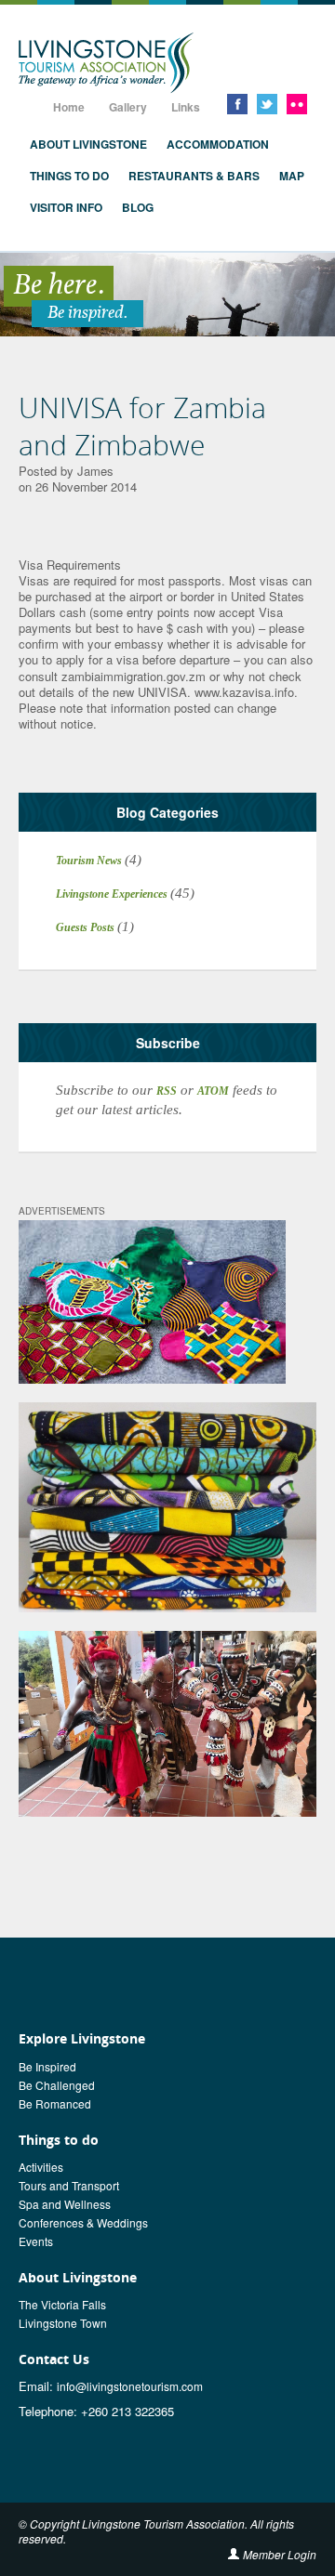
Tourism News (90, 861)
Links (186, 107)
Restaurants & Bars (194, 176)
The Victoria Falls (62, 2304)
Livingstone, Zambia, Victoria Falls (106, 63)
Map (292, 176)
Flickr (297, 104)
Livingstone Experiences (113, 894)
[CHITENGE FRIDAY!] (152, 1301)
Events (36, 2241)
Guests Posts (87, 927)
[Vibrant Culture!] (167, 1722)
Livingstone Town (63, 2323)
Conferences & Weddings (83, 2222)
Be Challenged (57, 2085)
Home (69, 107)
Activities (41, 2167)
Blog (138, 207)
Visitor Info (66, 207)
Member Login (280, 2554)
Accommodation (218, 144)
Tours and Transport (69, 2185)
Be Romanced (55, 2103)
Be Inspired (47, 2066)
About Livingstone (88, 144)
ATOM (213, 1091)
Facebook (237, 104)
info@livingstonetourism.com (130, 2386)
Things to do (69, 176)
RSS (167, 1091)
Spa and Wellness (65, 2204)
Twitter (267, 104)
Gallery (128, 107)
